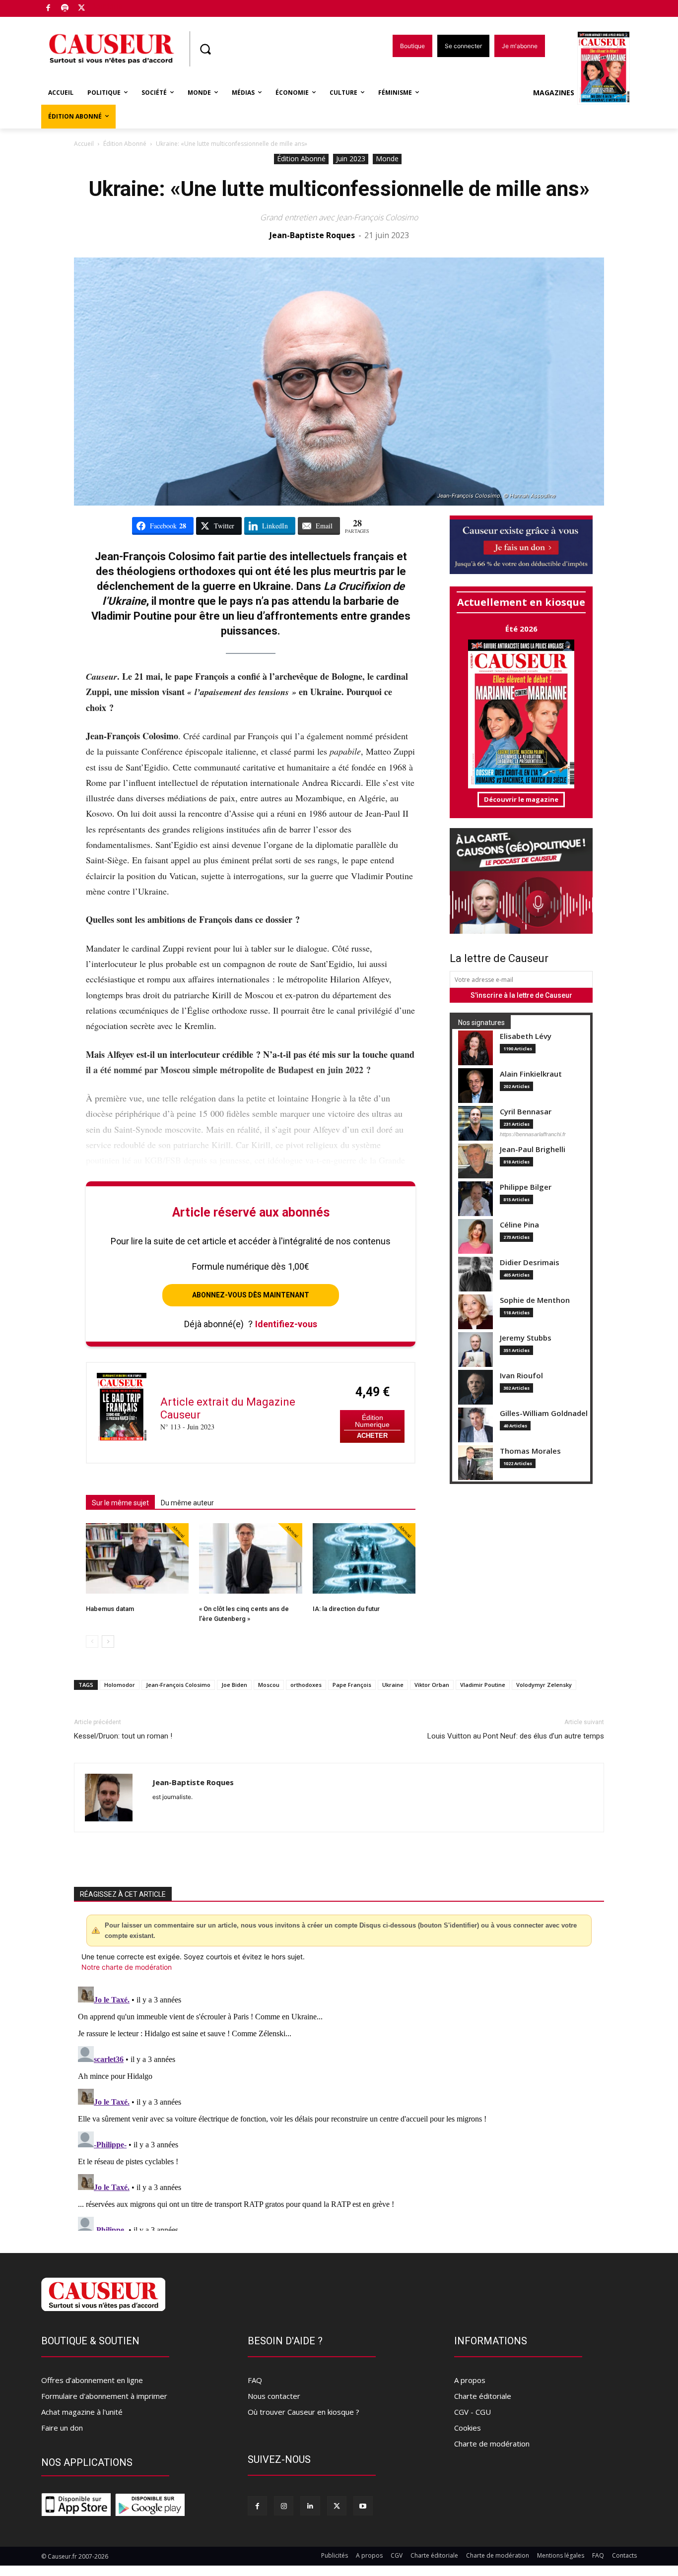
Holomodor (120, 1685)
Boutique (107, 6)
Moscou (269, 1685)
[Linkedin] (310, 2506)
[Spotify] (65, 9)
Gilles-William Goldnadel (544, 1413)
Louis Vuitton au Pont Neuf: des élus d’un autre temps (516, 1736)
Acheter (372, 1436)
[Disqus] (339, 2107)
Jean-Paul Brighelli (533, 1149)
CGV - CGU (473, 2412)
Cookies (468, 2428)
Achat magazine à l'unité (82, 2412)
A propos (470, 2380)
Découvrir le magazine (521, 799)
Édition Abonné (125, 144)
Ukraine (393, 1685)
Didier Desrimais (530, 1262)
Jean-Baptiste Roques (312, 235)
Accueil (84, 144)
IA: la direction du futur (346, 1609)
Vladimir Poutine (483, 1685)
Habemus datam (110, 1609)
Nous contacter (274, 2396)
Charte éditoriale (483, 2396)
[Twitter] (82, 9)
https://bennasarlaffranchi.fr (533, 1134)
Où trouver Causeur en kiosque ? (304, 2412)
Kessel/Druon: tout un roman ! (123, 1736)
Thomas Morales (530, 1451)
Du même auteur (187, 1503)
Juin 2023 (351, 159)
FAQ (255, 2380)
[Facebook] (48, 9)
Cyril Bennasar (526, 1112)
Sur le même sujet (120, 1503)
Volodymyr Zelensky (544, 1685)
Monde (387, 159)
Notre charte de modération (127, 1967)
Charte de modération (492, 2444)
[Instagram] (284, 2506)
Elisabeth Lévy (526, 1036)
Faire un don (62, 2428)
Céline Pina (519, 1225)
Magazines (554, 93)
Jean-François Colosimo (178, 1685)
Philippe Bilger (526, 1187)
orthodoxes (306, 1685)
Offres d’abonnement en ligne (92, 2380)
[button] (205, 49)
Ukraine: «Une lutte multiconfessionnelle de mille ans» (339, 189)
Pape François (352, 1685)
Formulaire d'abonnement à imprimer (104, 2396)
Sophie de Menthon (535, 1300)
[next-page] (108, 1642)
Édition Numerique (372, 1421)
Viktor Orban (432, 1685)
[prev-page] (92, 1642)
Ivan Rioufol (521, 1376)
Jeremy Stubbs (526, 1338)
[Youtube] (363, 2506)
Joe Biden (234, 1685)
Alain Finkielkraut (531, 1074)
